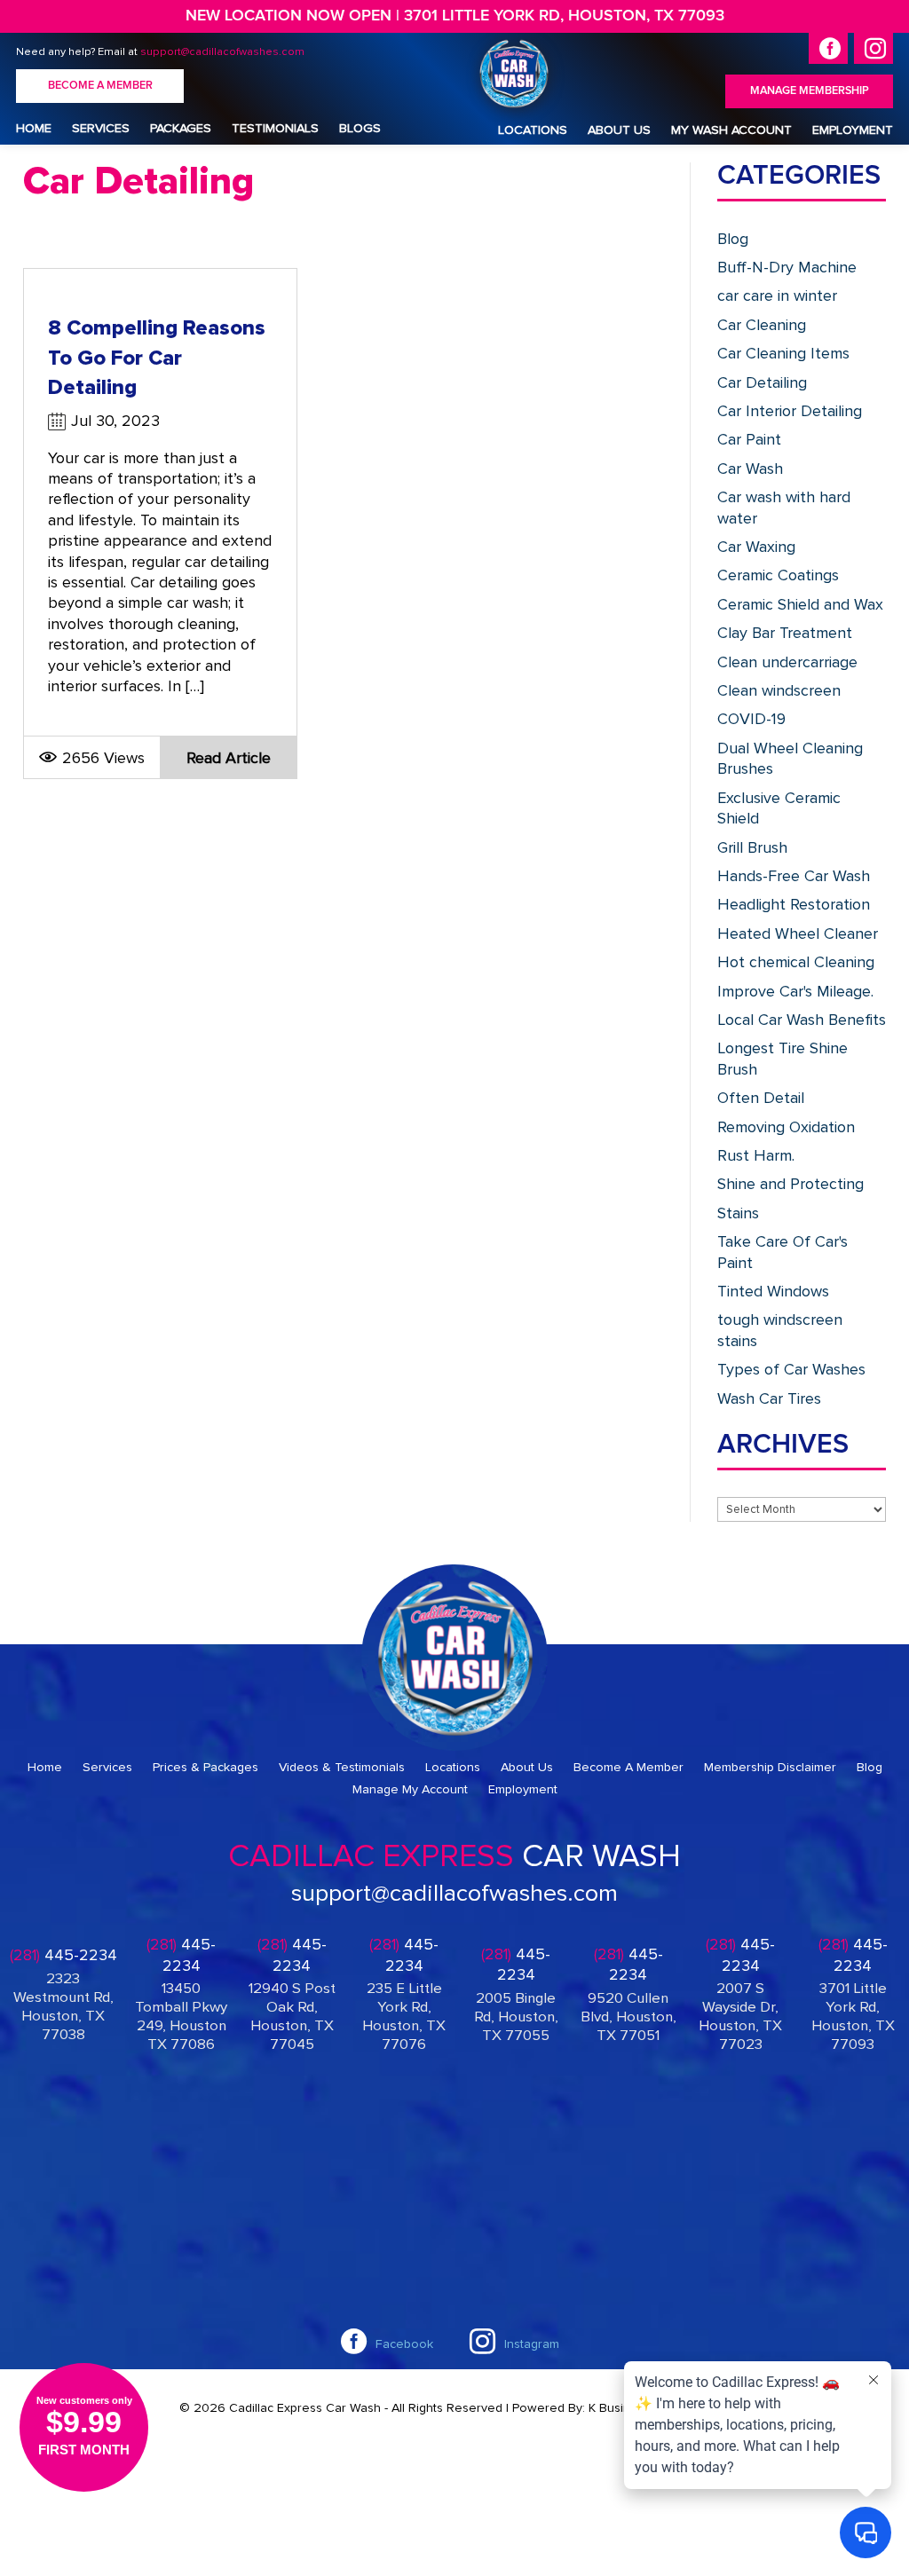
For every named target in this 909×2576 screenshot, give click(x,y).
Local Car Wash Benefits (802, 1020)
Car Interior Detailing (790, 411)
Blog (733, 239)
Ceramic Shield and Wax (800, 604)
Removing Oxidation (786, 1127)
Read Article (229, 758)
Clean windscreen (779, 690)
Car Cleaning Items (783, 353)
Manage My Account (410, 1789)
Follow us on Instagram (873, 48)
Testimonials (275, 128)
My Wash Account (731, 130)
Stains (738, 1213)
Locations (533, 130)
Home (34, 128)
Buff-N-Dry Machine (787, 267)
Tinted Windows (773, 1291)
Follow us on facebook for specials (828, 48)
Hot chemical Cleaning (796, 962)
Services (101, 128)
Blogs (360, 128)
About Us (619, 130)
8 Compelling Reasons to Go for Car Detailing (157, 358)
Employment (853, 130)
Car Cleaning (762, 325)
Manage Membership (810, 91)
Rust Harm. (756, 1155)
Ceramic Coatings (778, 575)
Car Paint (749, 439)
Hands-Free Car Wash (794, 876)
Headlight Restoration (794, 904)
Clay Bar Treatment (785, 633)
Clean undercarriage (787, 662)
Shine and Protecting (790, 1184)
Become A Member (628, 1767)
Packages (181, 128)
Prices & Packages (206, 1767)
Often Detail (761, 1098)
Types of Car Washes (791, 1369)
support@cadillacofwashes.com (222, 51)
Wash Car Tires (769, 1398)
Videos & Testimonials (342, 1767)
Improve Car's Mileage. (795, 991)
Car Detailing (762, 382)
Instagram (532, 2344)
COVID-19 (751, 719)
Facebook (404, 2344)
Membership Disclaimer (770, 1767)
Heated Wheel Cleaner (798, 934)
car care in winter (777, 295)
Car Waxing (756, 547)
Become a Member (100, 86)
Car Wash (750, 469)
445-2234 (63, 1955)
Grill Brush (752, 847)
